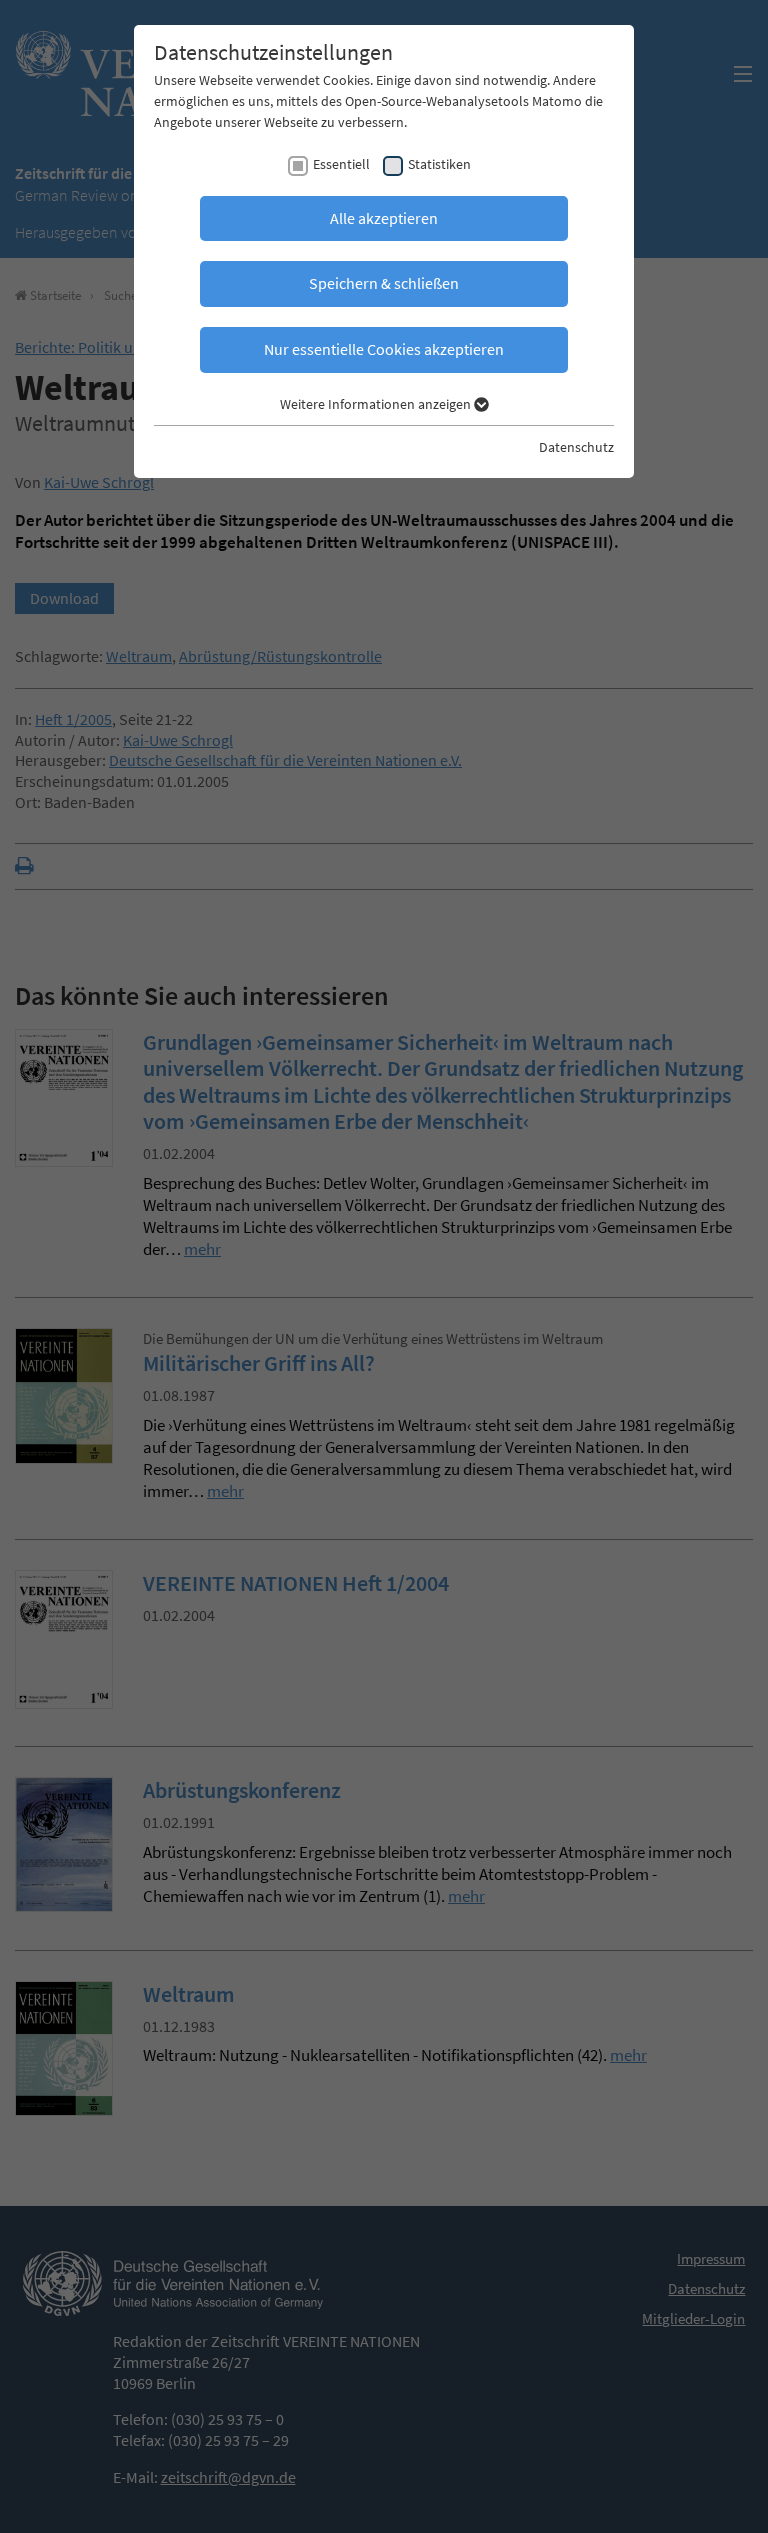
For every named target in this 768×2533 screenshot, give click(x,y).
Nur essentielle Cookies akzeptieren (384, 349)
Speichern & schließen (384, 283)
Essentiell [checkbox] (341, 164)
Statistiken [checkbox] (439, 164)
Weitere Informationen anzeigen (377, 404)
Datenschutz (576, 447)
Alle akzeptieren (384, 218)
